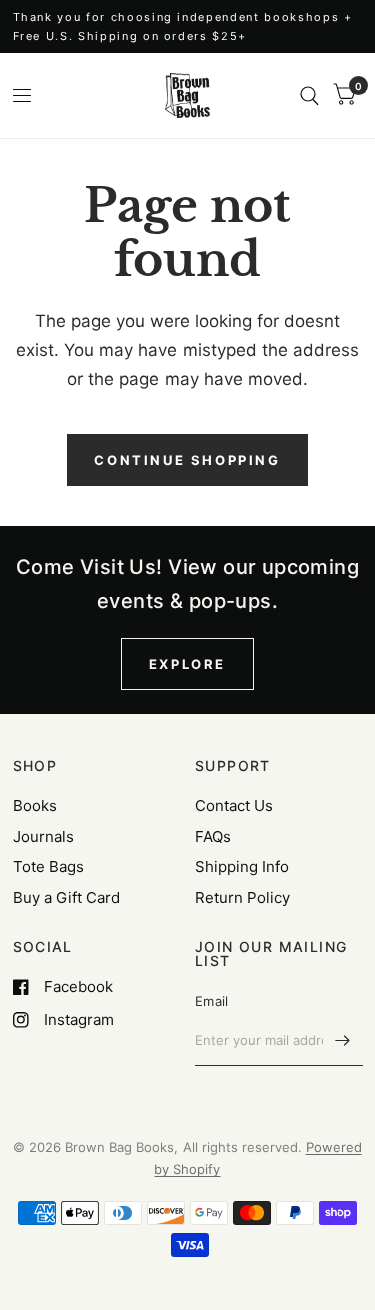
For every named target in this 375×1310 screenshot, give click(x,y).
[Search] (309, 95)
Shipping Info (242, 866)
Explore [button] (187, 664)
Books (35, 805)
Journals (43, 836)
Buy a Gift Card (66, 897)
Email (211, 1001)
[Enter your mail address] (343, 1040)
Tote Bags (48, 866)
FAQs (213, 836)
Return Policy (242, 897)
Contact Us (234, 805)
